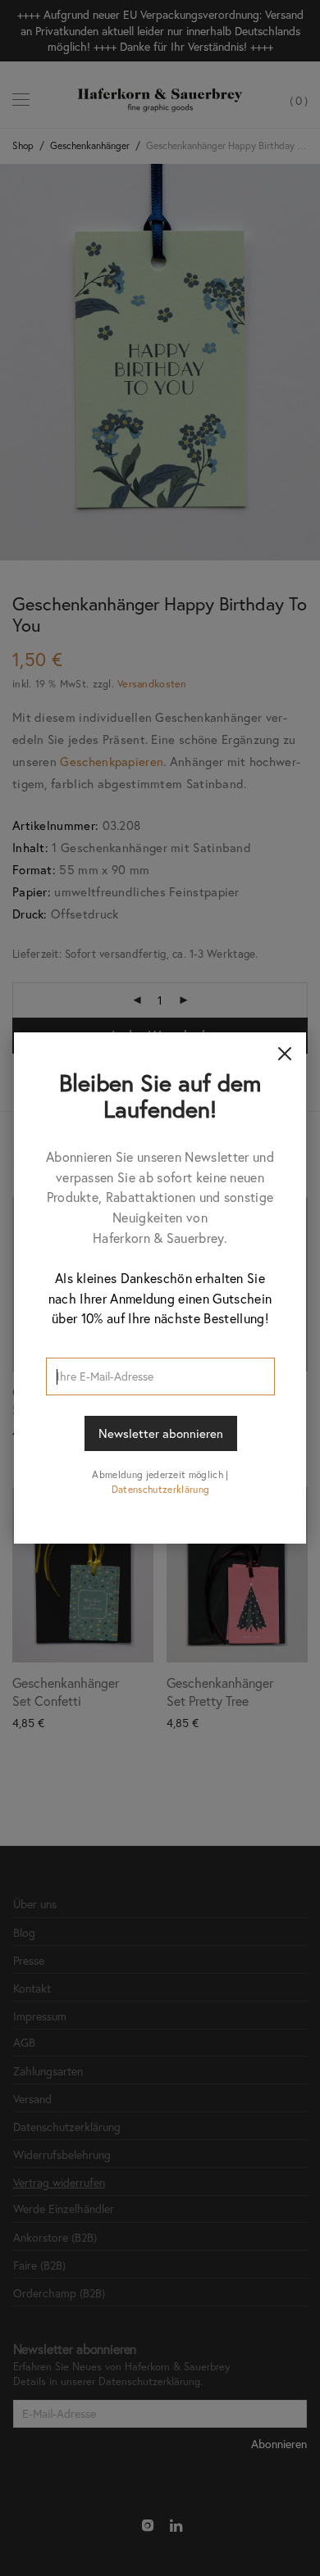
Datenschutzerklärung (160, 1489)
